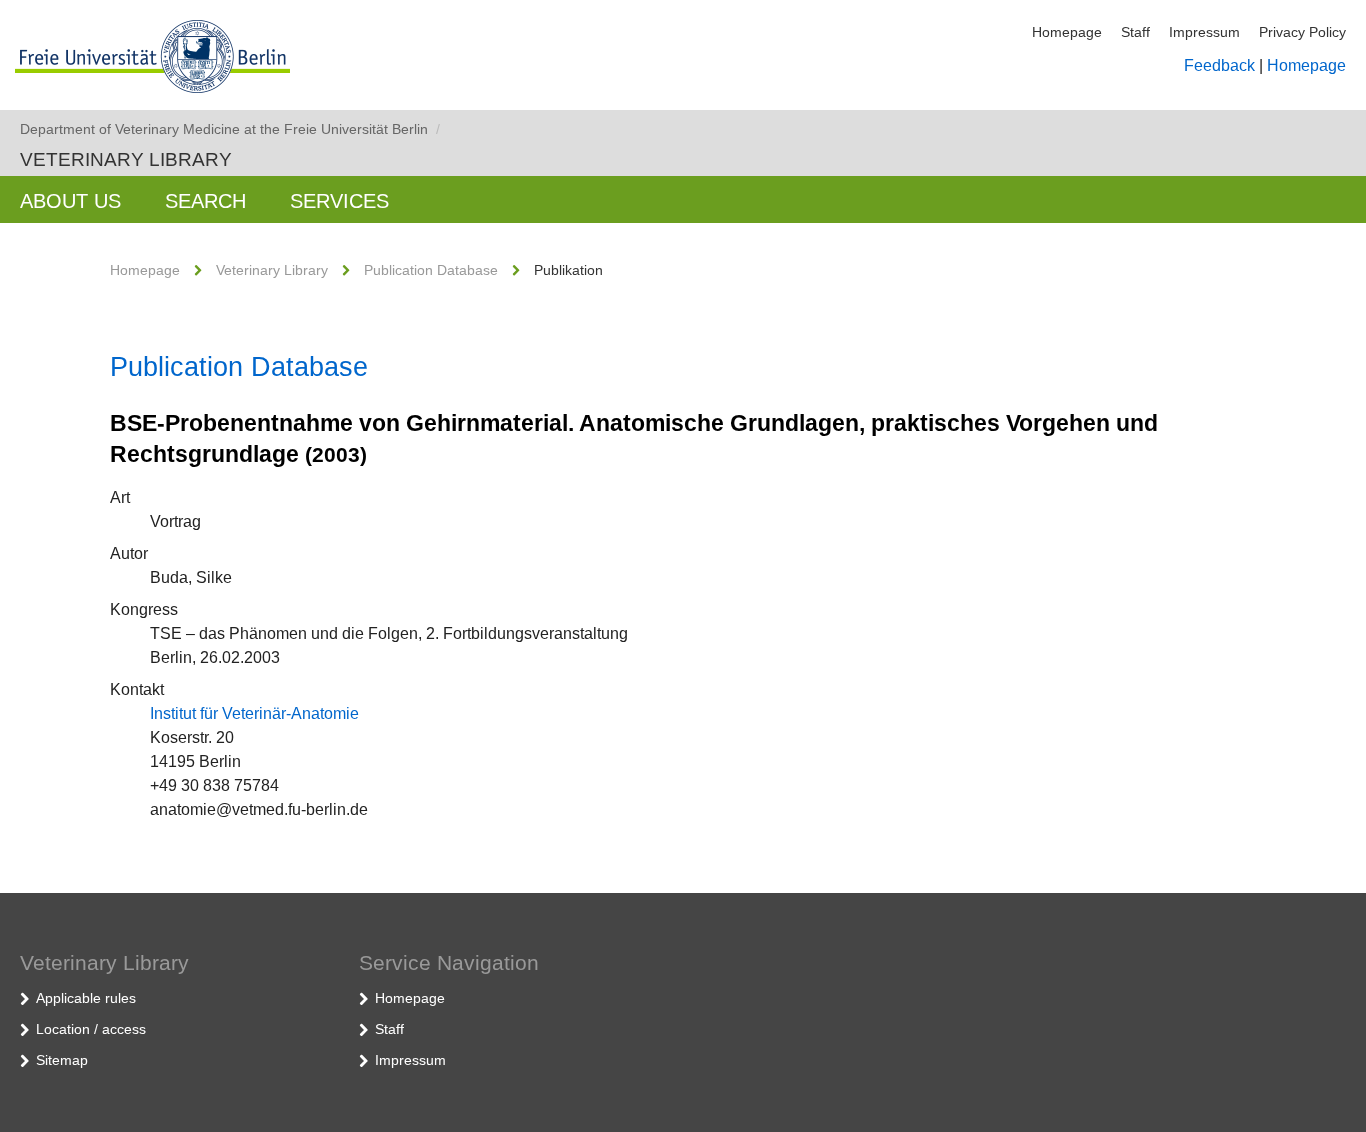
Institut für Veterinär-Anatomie (254, 713)
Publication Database (431, 270)
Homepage (1067, 32)
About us (70, 201)
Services (339, 201)
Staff (1135, 32)
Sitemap (62, 1060)
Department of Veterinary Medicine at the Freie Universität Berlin (230, 129)
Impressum (1204, 32)
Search (205, 201)
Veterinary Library (126, 159)
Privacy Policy (1302, 32)
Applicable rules (86, 998)
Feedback (1219, 65)
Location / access (91, 1029)
